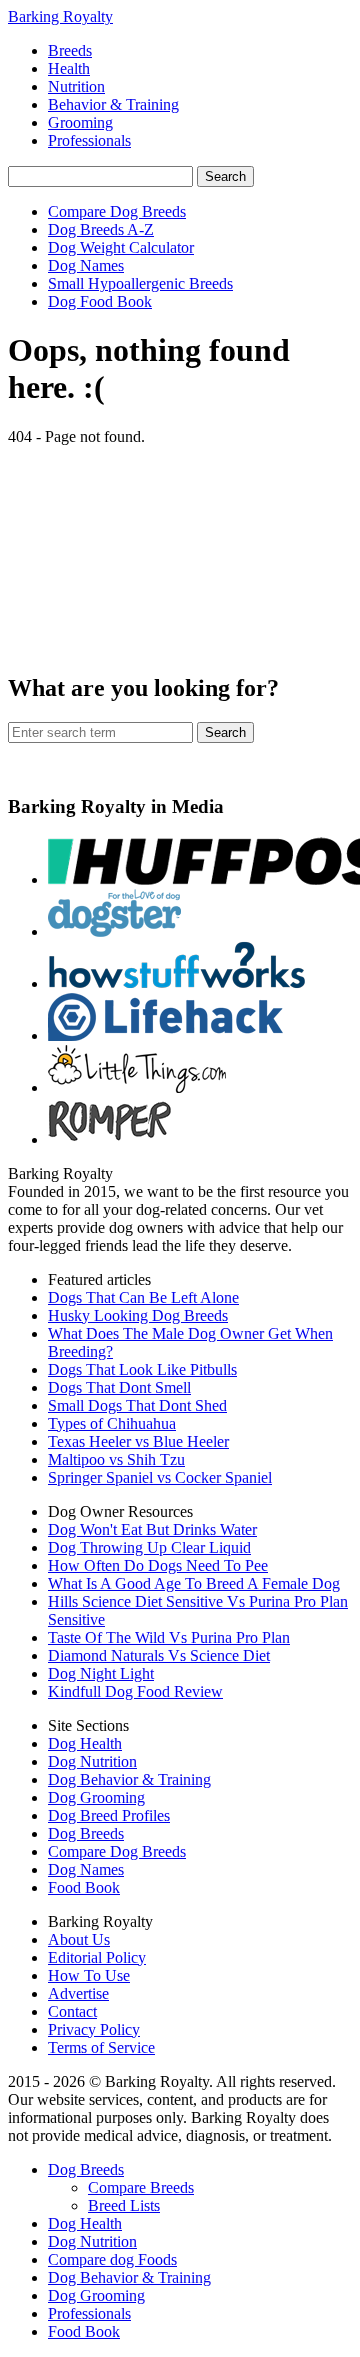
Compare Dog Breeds (117, 211)
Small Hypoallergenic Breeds (140, 283)
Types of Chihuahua (112, 1423)
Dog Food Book (100, 301)
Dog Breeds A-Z (101, 229)
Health (69, 68)
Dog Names (86, 265)
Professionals (89, 140)
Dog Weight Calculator (121, 247)
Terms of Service (101, 2047)
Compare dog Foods (112, 2259)
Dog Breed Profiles (109, 1815)
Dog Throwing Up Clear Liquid (149, 1547)
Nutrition (76, 86)
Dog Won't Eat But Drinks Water (152, 1529)
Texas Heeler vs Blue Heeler (138, 1441)
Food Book (84, 1887)
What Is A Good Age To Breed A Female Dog (194, 1583)
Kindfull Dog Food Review (135, 1691)
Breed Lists (124, 2205)
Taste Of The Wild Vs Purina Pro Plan (169, 1637)
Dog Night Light (101, 1673)
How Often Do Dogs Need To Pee (158, 1565)
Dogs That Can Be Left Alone (143, 1297)
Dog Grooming (96, 1797)
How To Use (89, 1975)
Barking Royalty (60, 16)
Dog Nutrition (92, 1761)
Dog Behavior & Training (129, 1779)
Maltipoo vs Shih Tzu (116, 1459)
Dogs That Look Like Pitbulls (142, 1369)
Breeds (70, 50)
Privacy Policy (94, 2029)
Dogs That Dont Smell (119, 1387)
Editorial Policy (97, 1957)
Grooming (80, 122)
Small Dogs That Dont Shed (137, 1405)
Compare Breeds (141, 2187)
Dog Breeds (86, 1833)
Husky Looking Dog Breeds (138, 1315)
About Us (79, 1939)
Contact (72, 2011)
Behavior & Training (113, 104)
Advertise (78, 1993)
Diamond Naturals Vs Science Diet (159, 1655)
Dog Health (85, 1743)
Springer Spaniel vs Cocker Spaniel (160, 1477)
